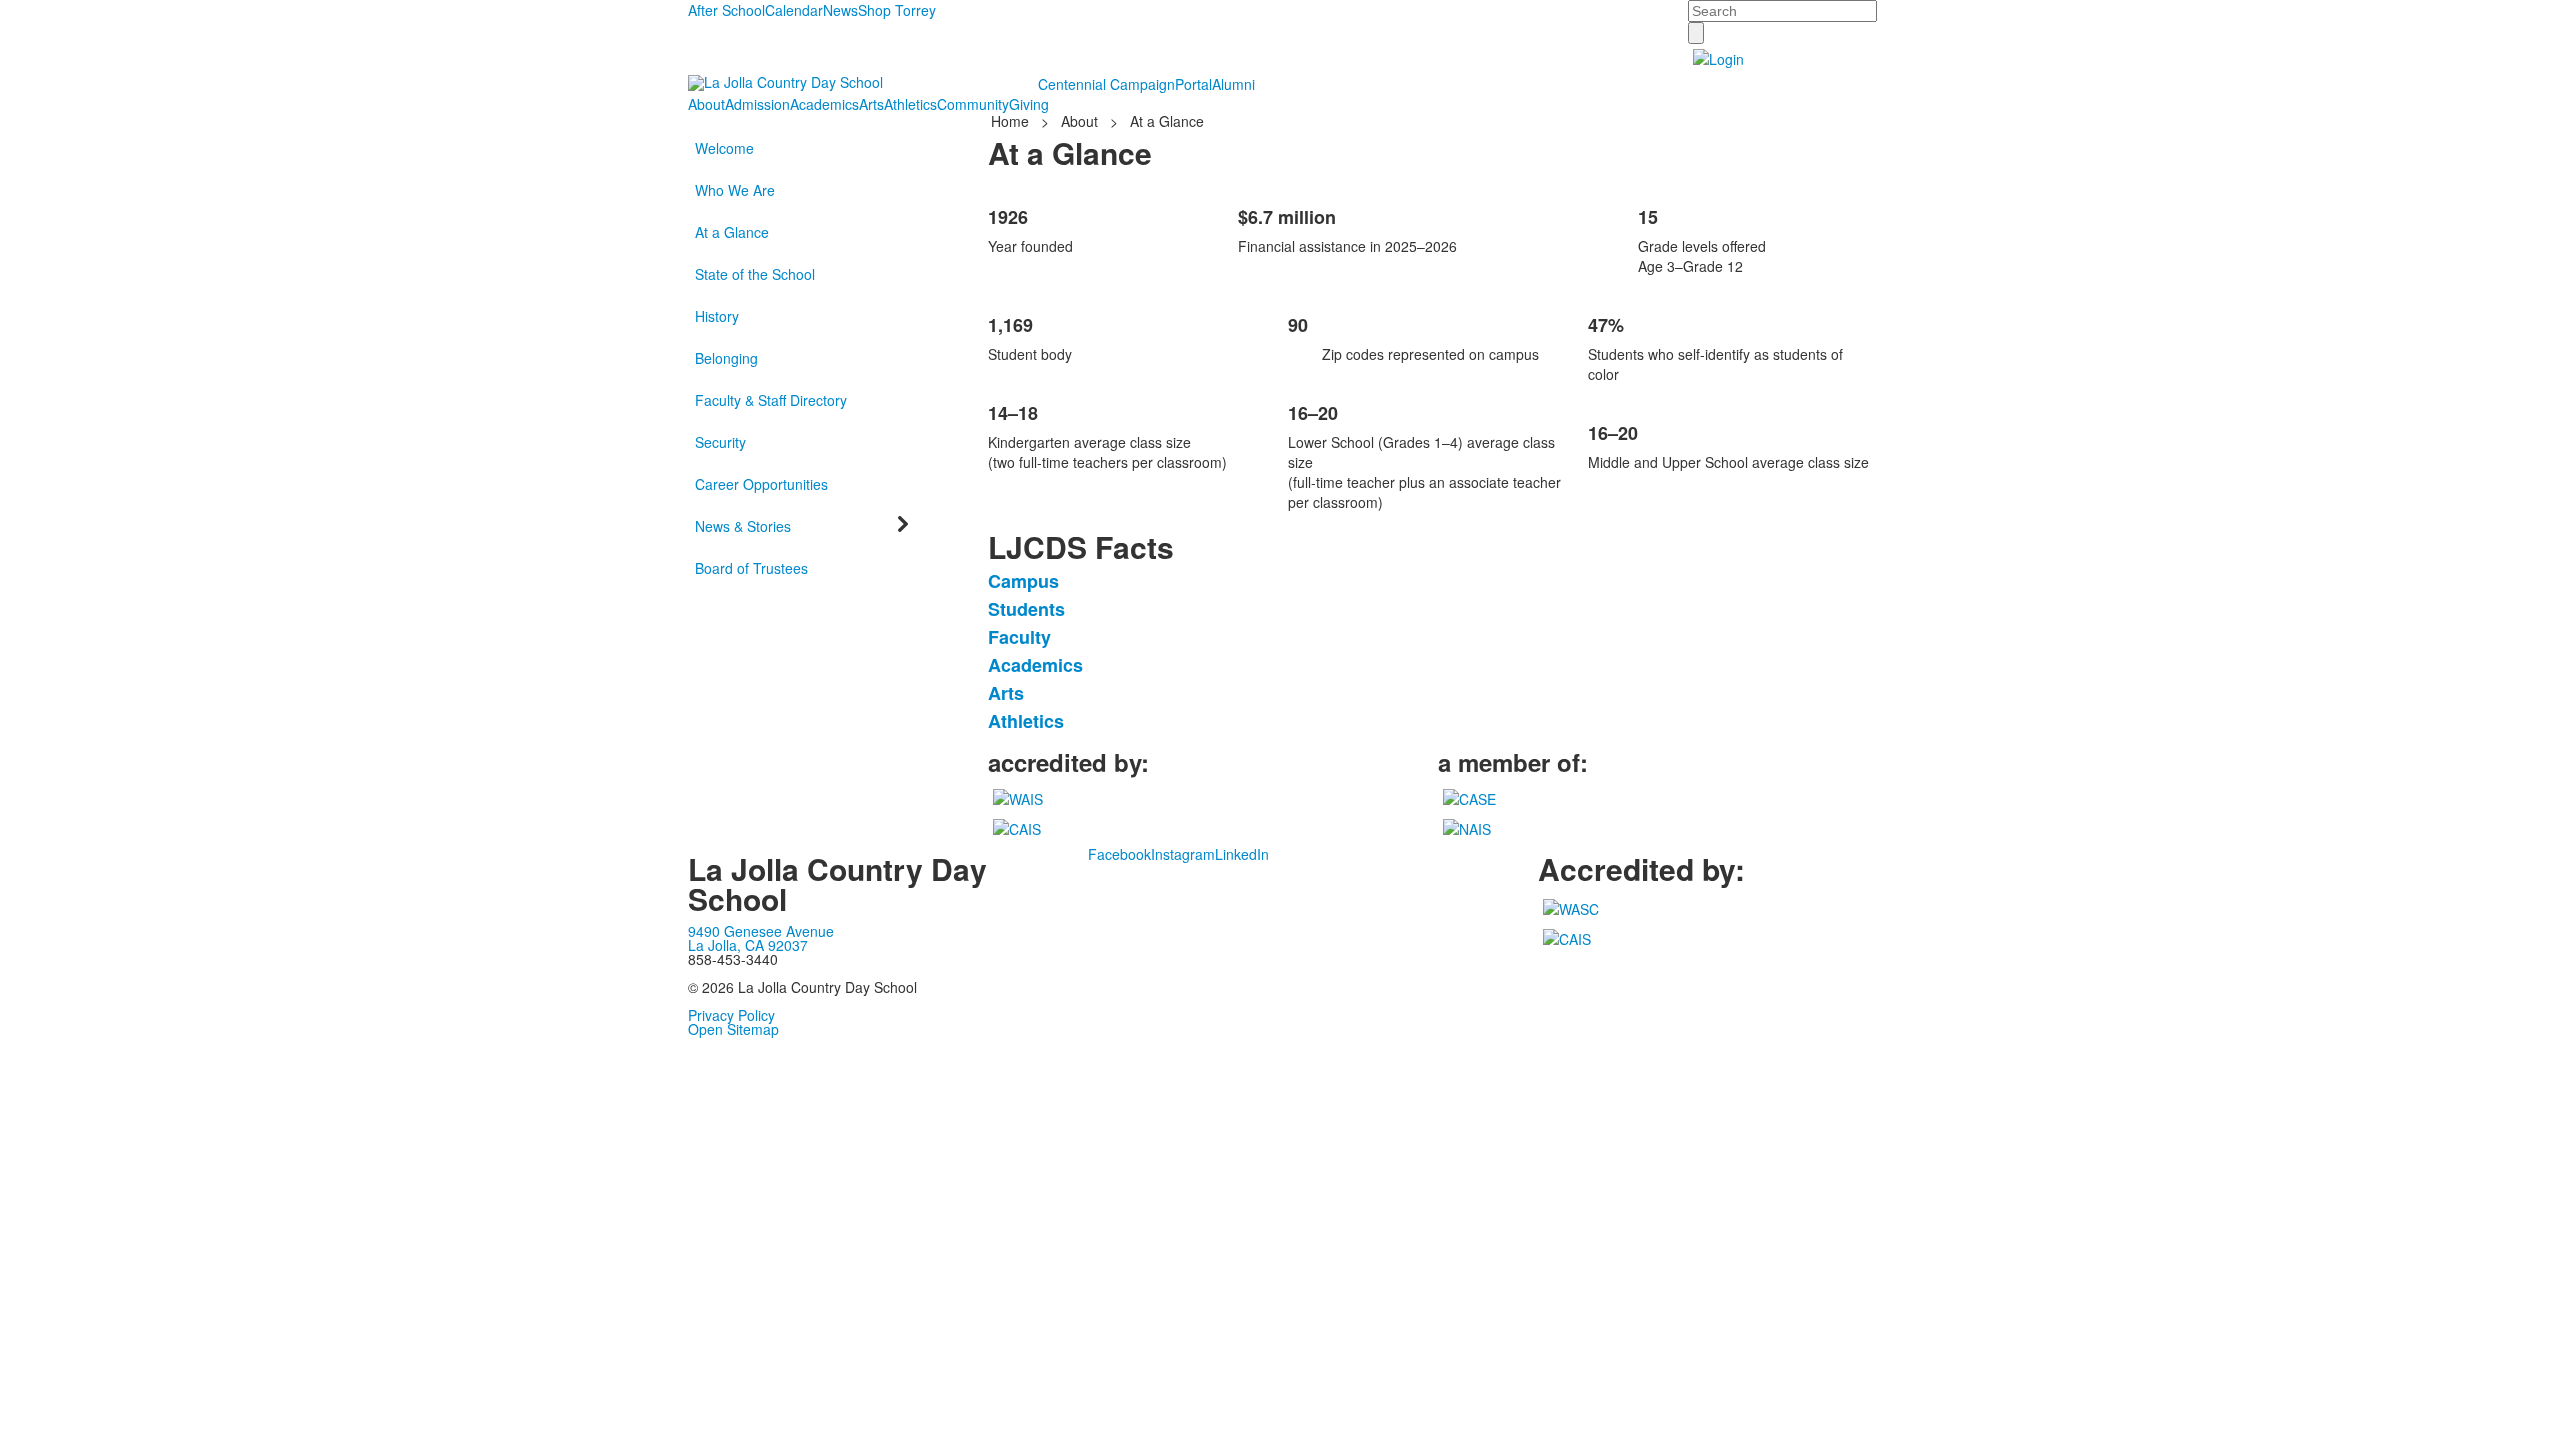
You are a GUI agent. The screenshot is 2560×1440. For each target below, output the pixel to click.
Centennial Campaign (1106, 84)
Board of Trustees (751, 568)
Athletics (910, 104)
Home (1012, 121)
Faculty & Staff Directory (771, 400)
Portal (1193, 84)
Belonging (726, 358)
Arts (871, 104)
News (840, 10)
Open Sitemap (733, 1029)
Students (1026, 609)
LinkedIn (1242, 854)
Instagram (1183, 854)
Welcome (724, 148)
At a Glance (732, 232)
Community (973, 104)
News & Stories (743, 526)
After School (726, 10)
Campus (1023, 581)
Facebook (1119, 854)
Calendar (794, 10)
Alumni (1233, 84)
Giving (1029, 104)
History (717, 316)
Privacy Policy (731, 1015)
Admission (757, 104)
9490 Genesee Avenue (761, 931)
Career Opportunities (761, 484)
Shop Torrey (897, 10)
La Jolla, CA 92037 (748, 945)
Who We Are (735, 190)
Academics (824, 104)
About (706, 104)
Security (720, 442)
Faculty (1019, 637)
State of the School (755, 274)
